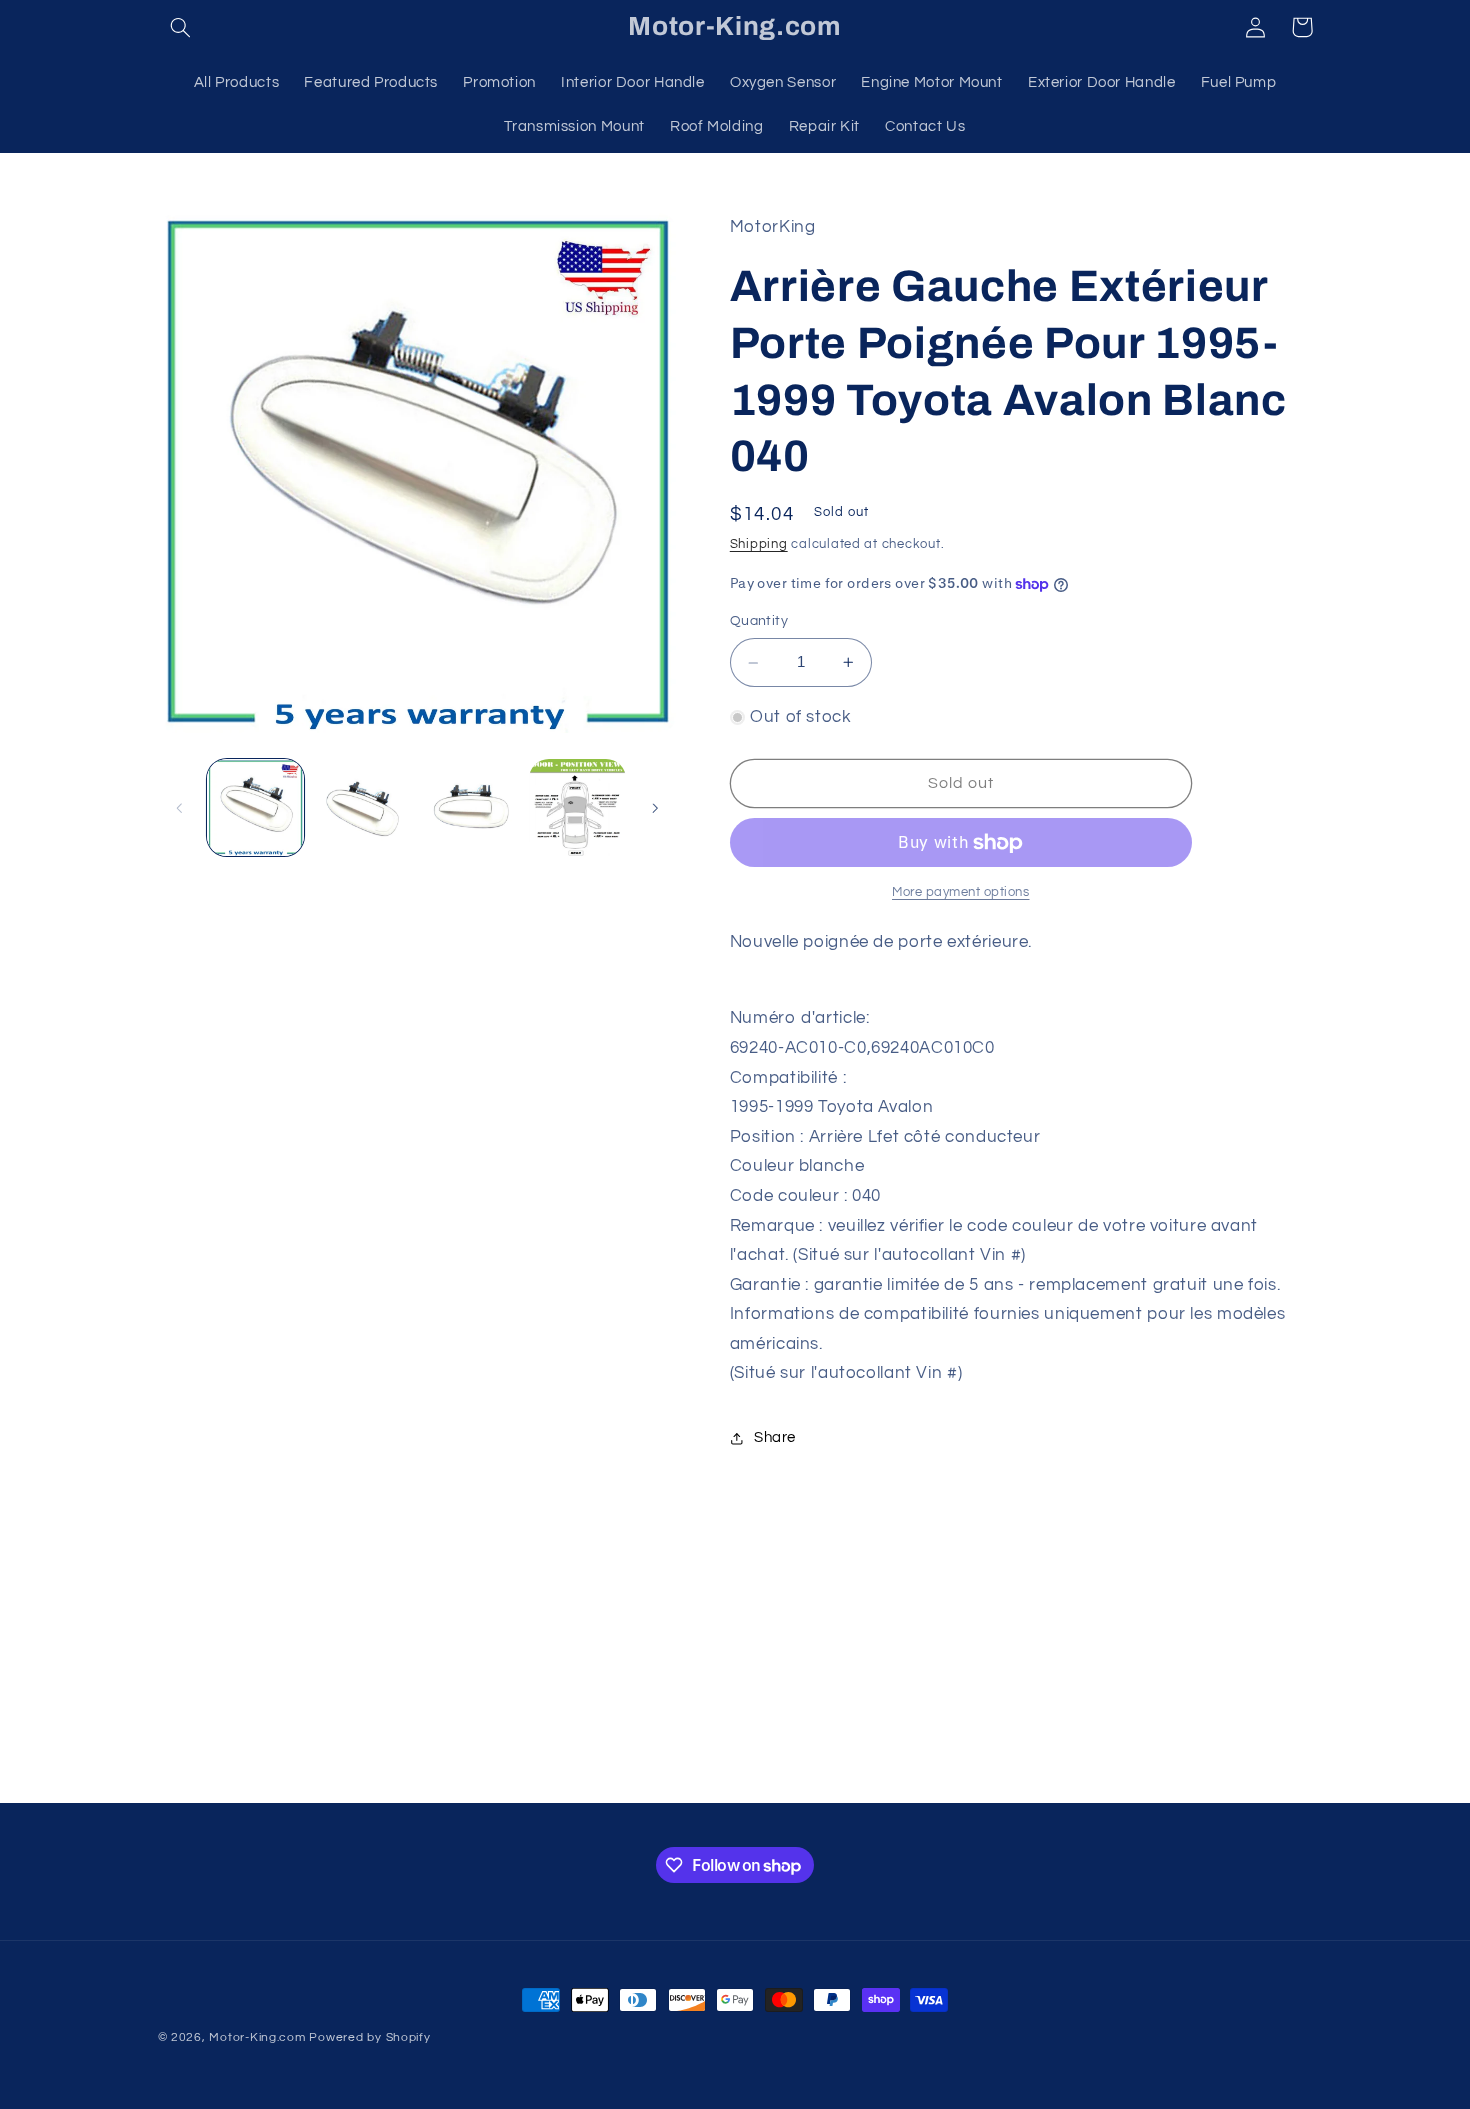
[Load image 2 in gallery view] (362, 807)
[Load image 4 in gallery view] (577, 807)
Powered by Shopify (369, 2037)
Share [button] (775, 1438)
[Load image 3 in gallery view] (470, 807)
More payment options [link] (961, 892)
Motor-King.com (257, 2037)
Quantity (759, 622)
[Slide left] (180, 808)
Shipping (759, 544)
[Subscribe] (900, 1778)
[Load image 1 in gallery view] (255, 807)
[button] (181, 27)
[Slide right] (655, 808)
